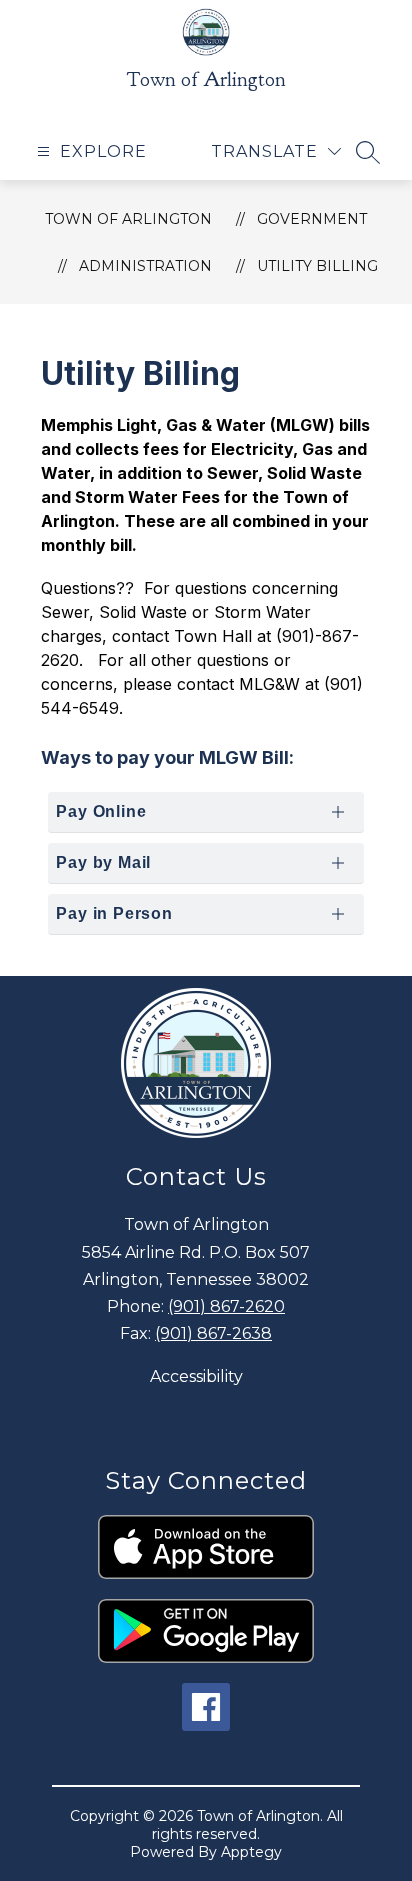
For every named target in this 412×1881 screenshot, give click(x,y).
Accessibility (196, 1376)
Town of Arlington (128, 219)
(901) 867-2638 (213, 1333)
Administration (145, 266)
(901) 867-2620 (226, 1306)
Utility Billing (317, 266)
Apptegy (251, 1852)
